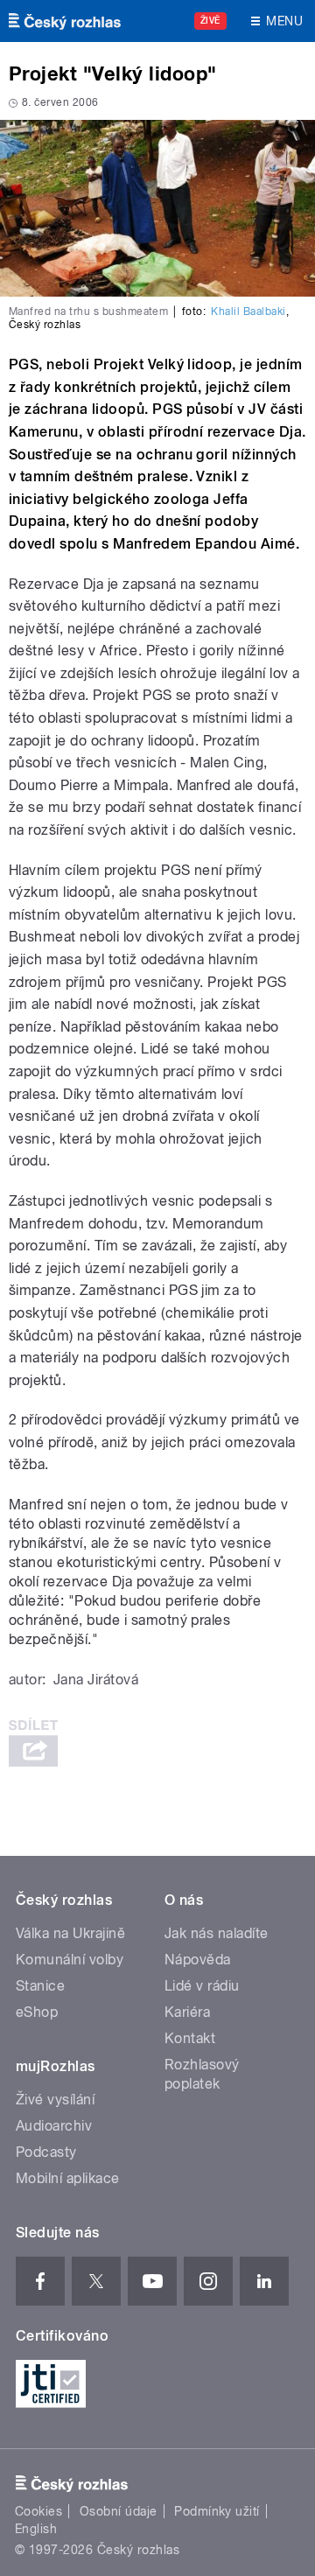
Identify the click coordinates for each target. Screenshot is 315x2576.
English (36, 2529)
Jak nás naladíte (217, 1933)
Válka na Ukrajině (70, 1933)
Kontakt (190, 2038)
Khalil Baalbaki (248, 311)
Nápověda (198, 1960)
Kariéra (187, 2012)
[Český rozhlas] (65, 21)
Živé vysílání (55, 2100)
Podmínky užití (217, 2511)
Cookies (38, 2511)
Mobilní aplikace (68, 2178)
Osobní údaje (119, 2511)
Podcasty (46, 2152)
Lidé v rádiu (202, 1986)
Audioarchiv (54, 2126)
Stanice (40, 1986)
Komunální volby (70, 1960)
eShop (37, 2012)
